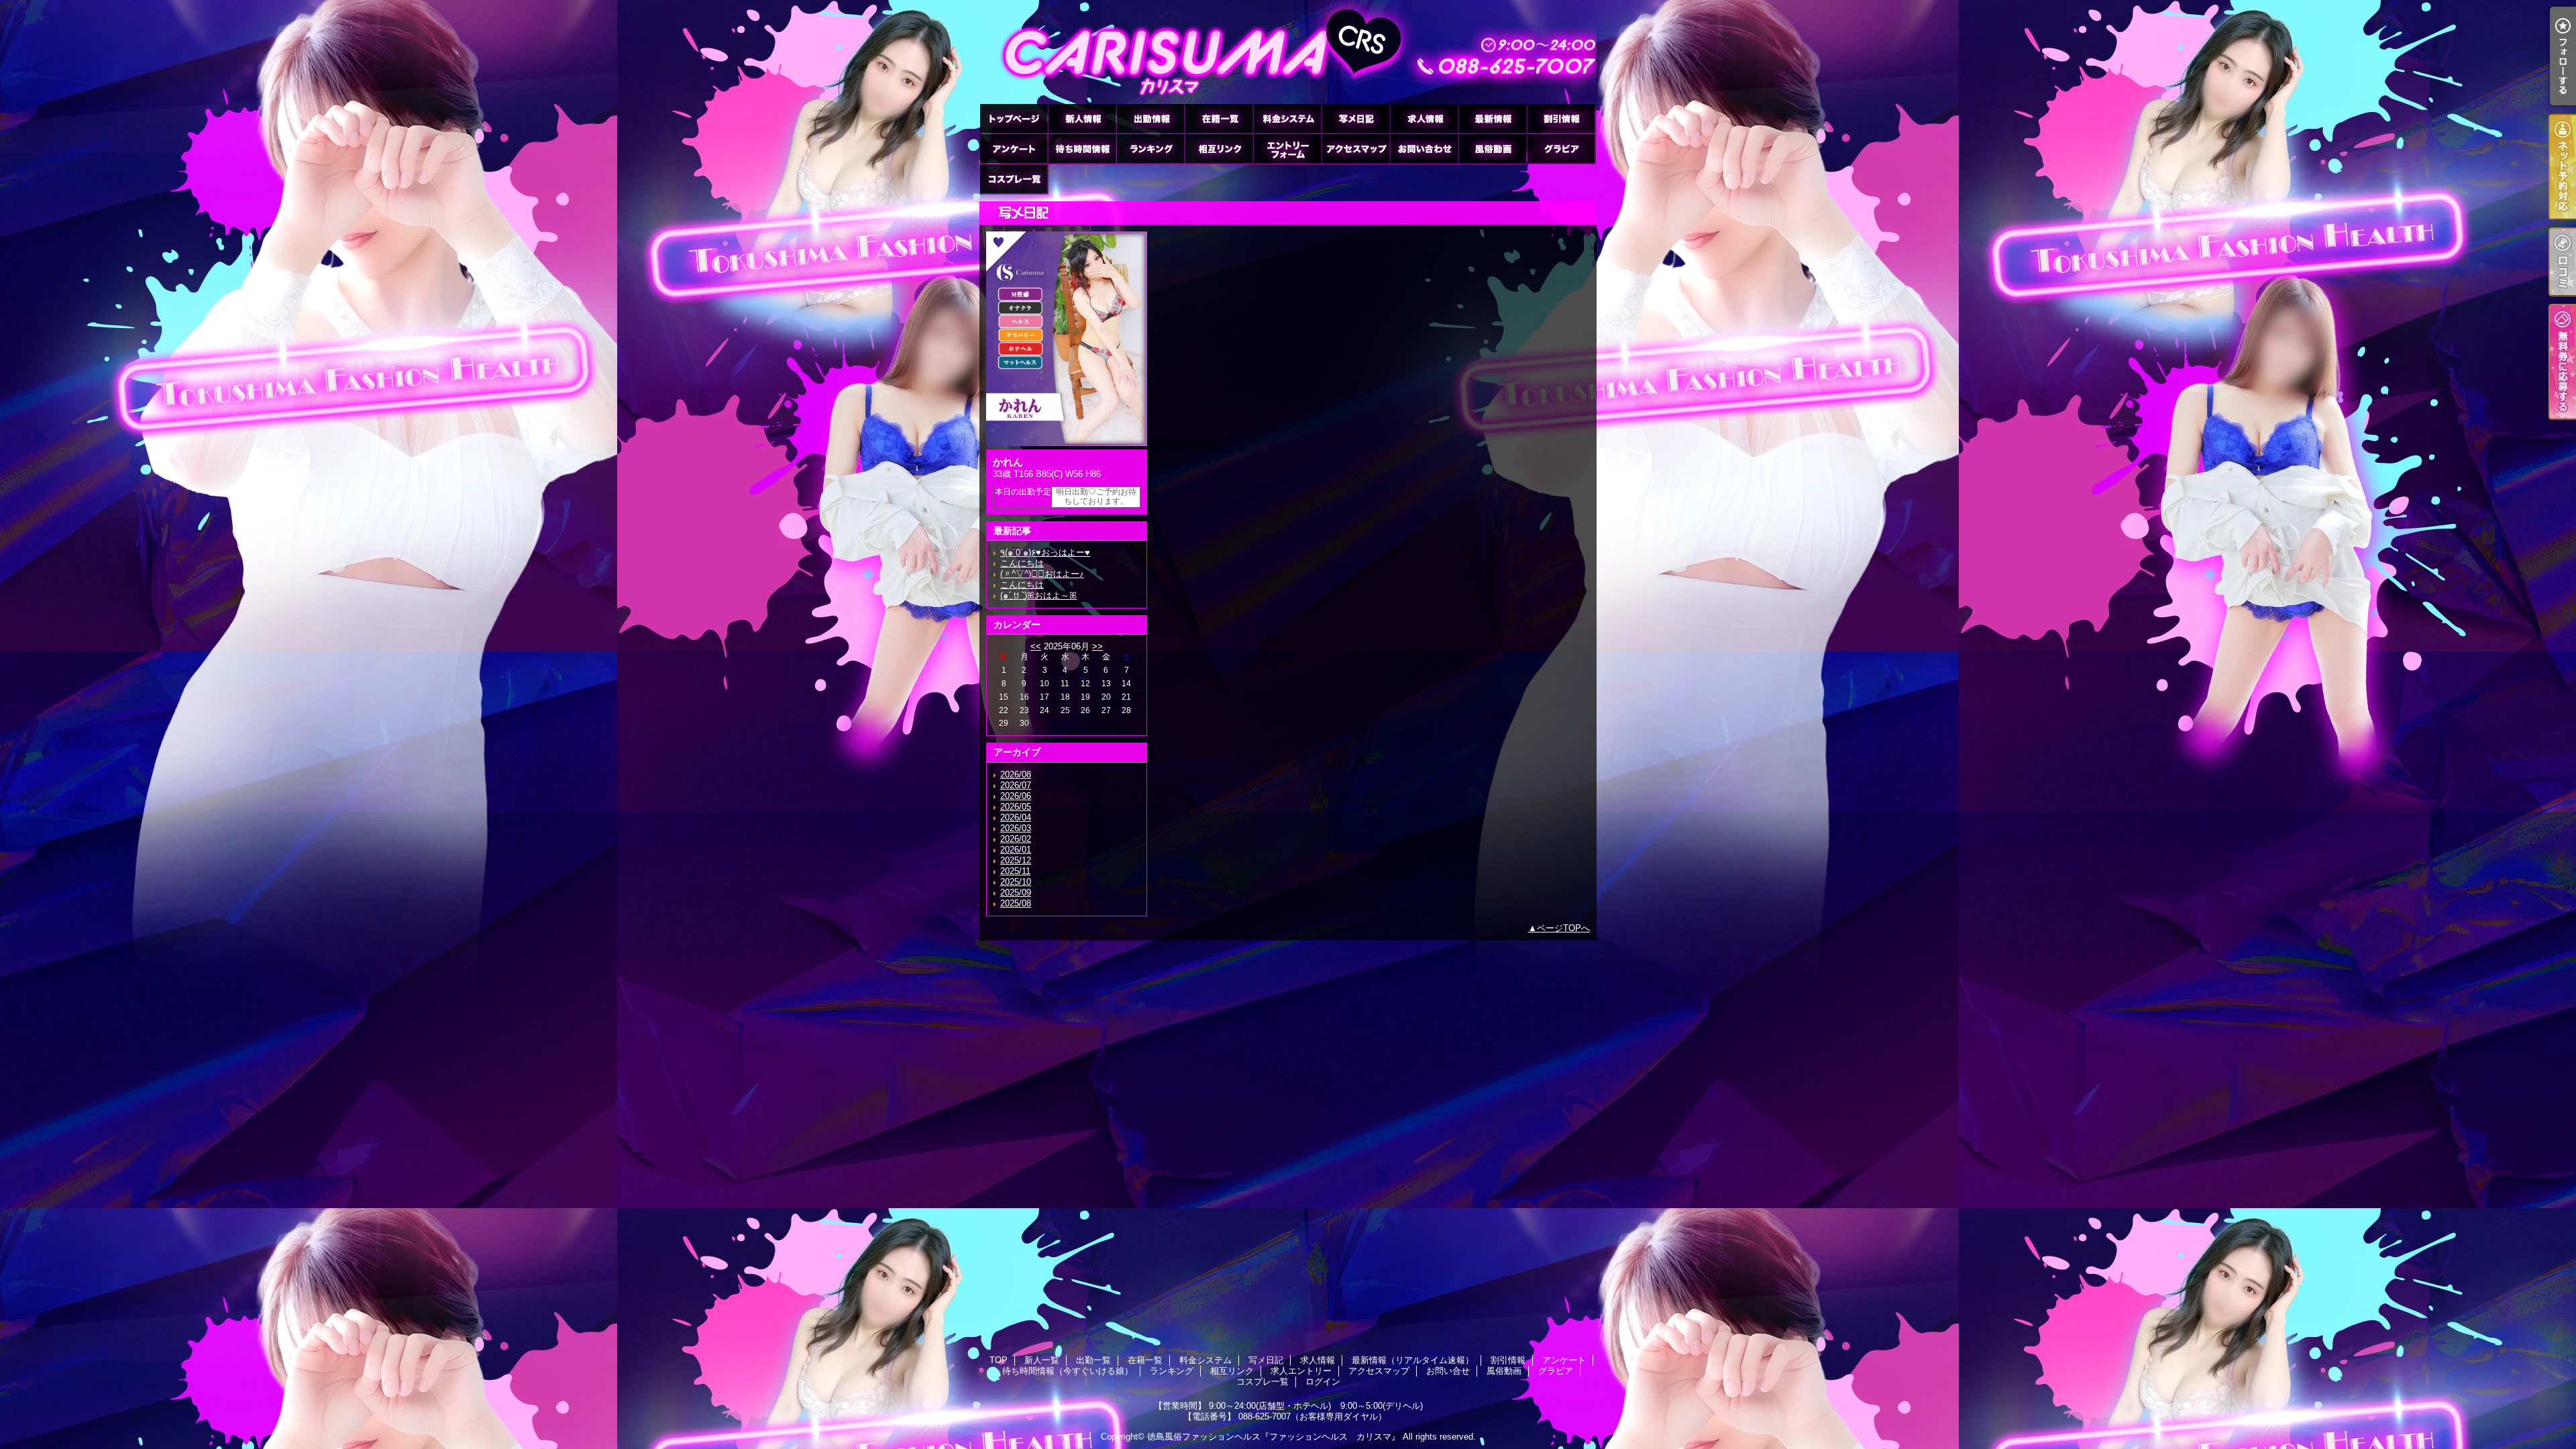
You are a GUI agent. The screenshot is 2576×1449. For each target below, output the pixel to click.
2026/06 (1016, 796)
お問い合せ (1424, 149)
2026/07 (1016, 785)
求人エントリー (1287, 149)
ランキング (1150, 149)
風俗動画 (1493, 149)
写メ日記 (1356, 118)
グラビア (1561, 149)
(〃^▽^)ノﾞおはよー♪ (1042, 574)
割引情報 (1561, 118)
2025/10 (1016, 882)
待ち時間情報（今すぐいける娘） (1082, 149)
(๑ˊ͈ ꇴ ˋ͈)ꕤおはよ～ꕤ (1038, 595)
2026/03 (1016, 828)
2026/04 (1016, 817)
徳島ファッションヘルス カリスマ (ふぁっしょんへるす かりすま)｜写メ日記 (1288, 52)
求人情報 (1424, 118)
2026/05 (1016, 807)
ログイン (1323, 1382)
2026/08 (1016, 774)
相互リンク (1219, 149)
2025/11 (1015, 871)
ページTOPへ (1563, 928)
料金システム (1287, 118)
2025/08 (1016, 903)
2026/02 (1016, 839)
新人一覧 (1082, 118)
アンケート (1014, 149)
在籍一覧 (1219, 118)
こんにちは (1022, 563)
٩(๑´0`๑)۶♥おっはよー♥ (1045, 552)
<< (1036, 646)
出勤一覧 (1150, 118)
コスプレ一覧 (1014, 179)
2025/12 (1016, 860)
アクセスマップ (1356, 149)
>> (1097, 646)
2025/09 (1016, 893)
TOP (1014, 118)
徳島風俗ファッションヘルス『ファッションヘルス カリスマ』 (1274, 1437)
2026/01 (1016, 850)
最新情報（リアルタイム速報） (1493, 118)
